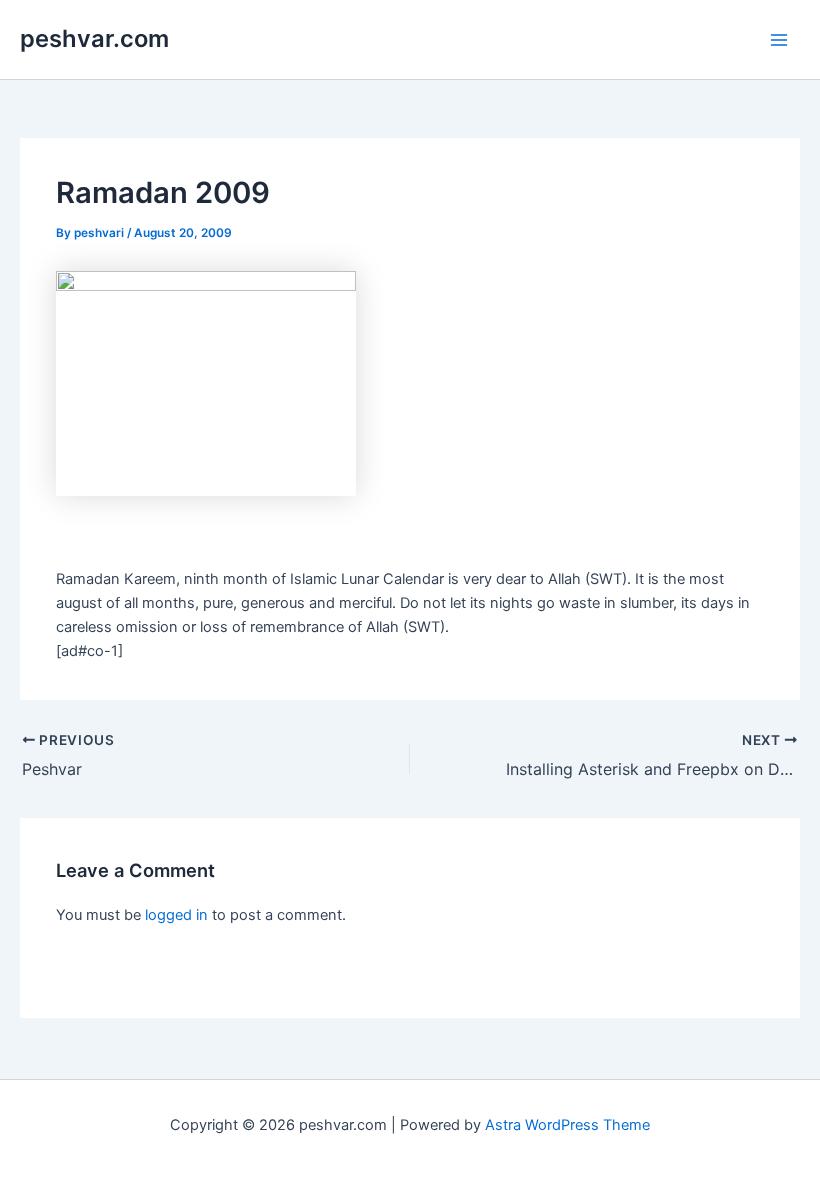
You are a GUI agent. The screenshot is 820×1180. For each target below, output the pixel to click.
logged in (176, 915)
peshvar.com (94, 38)
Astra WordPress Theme (567, 1125)
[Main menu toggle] (779, 40)
